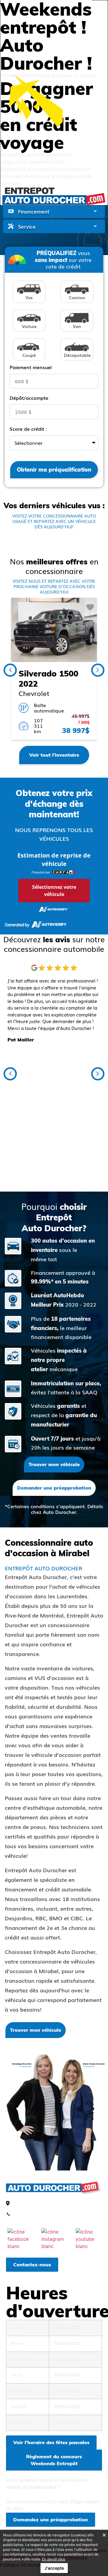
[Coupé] (30, 362)
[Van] (78, 333)
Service (27, 226)
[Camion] (78, 304)
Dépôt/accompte (29, 398)
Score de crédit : (28, 429)
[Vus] (30, 304)
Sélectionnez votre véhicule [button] (54, 891)
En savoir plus (54, 2559)
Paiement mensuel (31, 367)
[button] (98, 670)
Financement (34, 211)
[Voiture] (30, 333)
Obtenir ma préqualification (54, 470)
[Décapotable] (78, 362)
